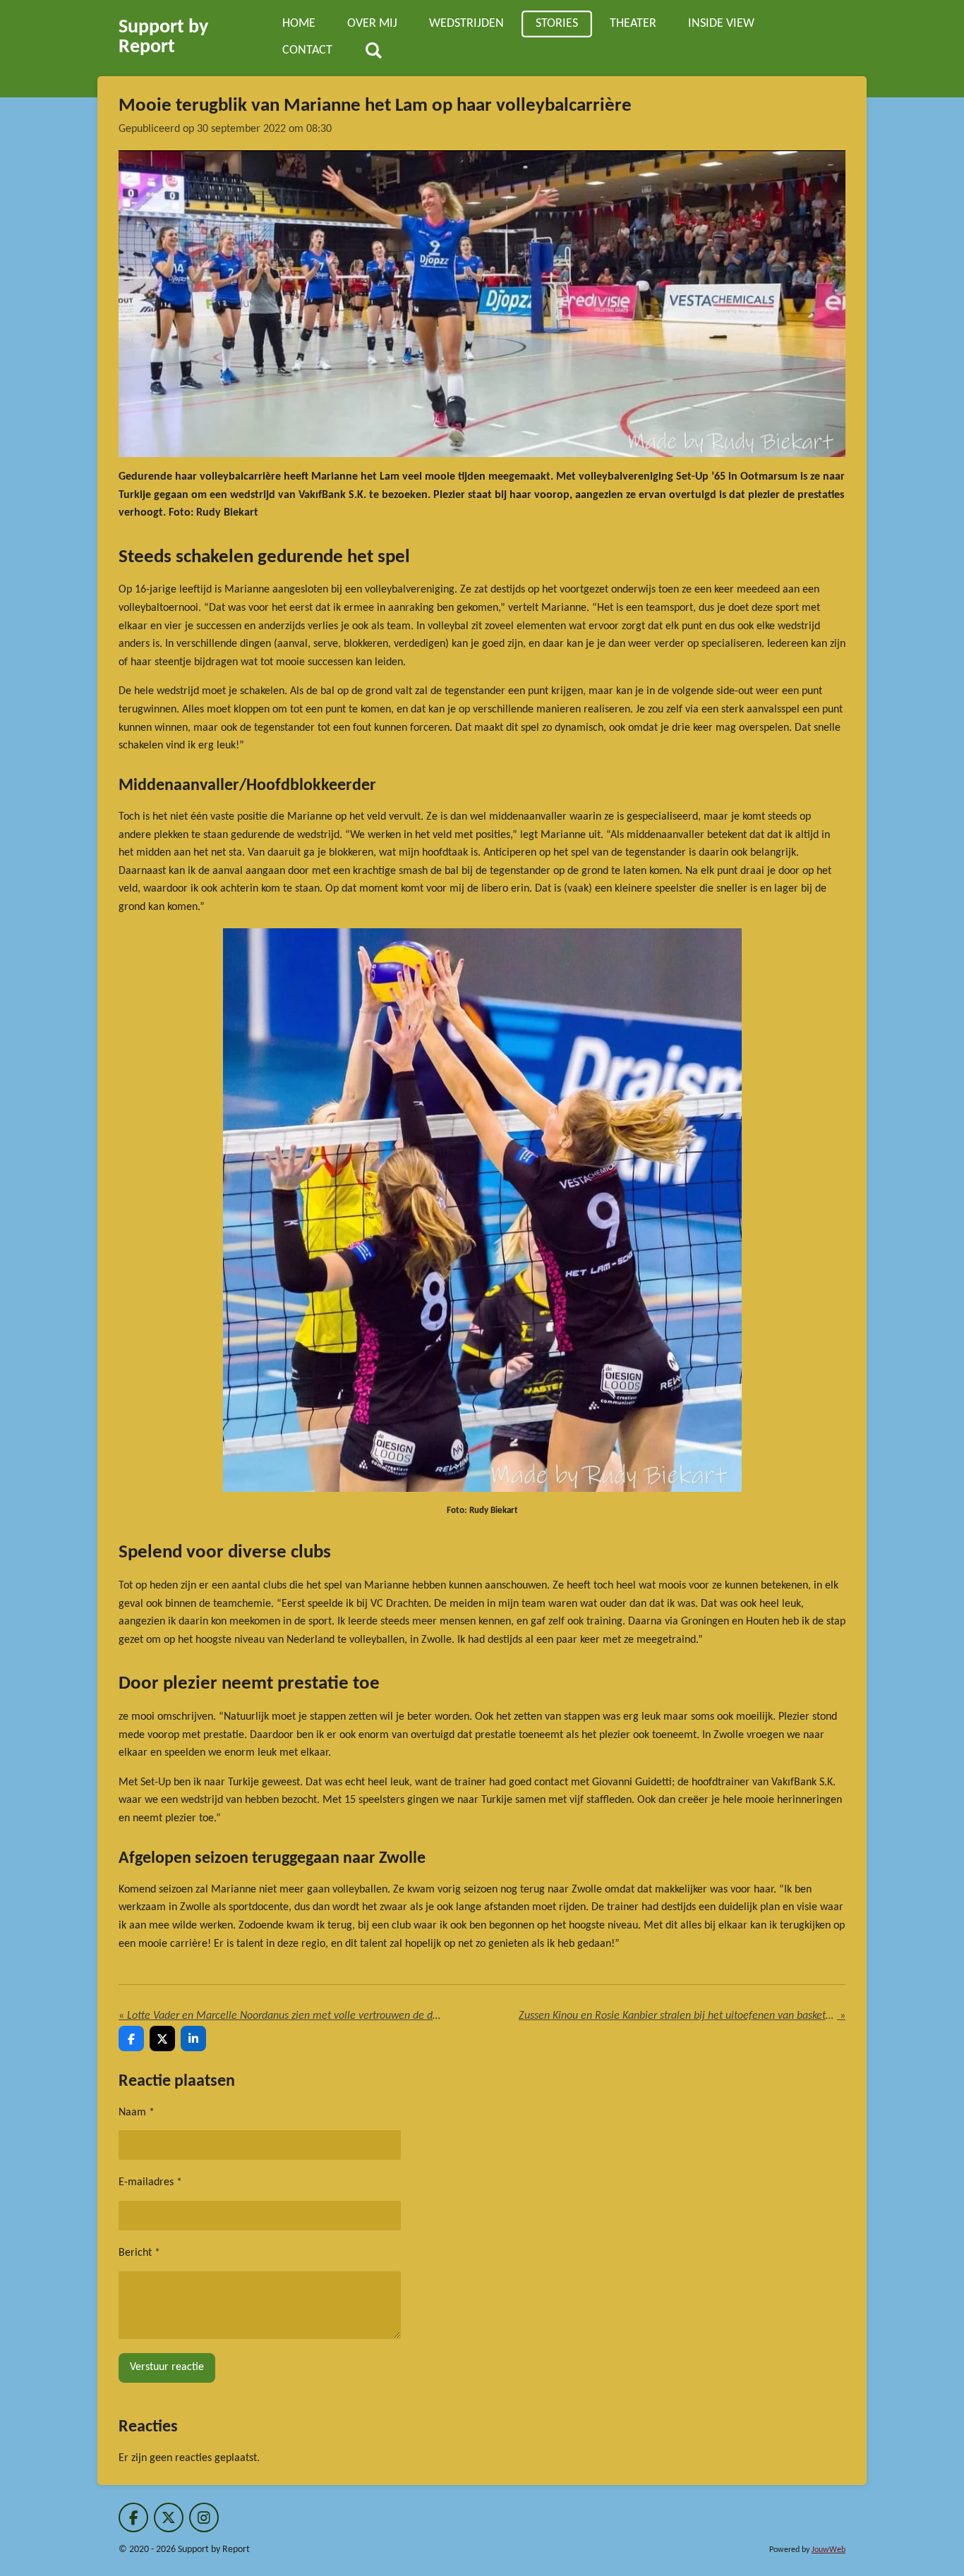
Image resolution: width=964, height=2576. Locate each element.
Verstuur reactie (167, 2367)
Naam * (137, 2113)
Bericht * (139, 2253)
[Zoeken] (373, 51)
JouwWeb (829, 2550)
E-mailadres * (150, 2182)
